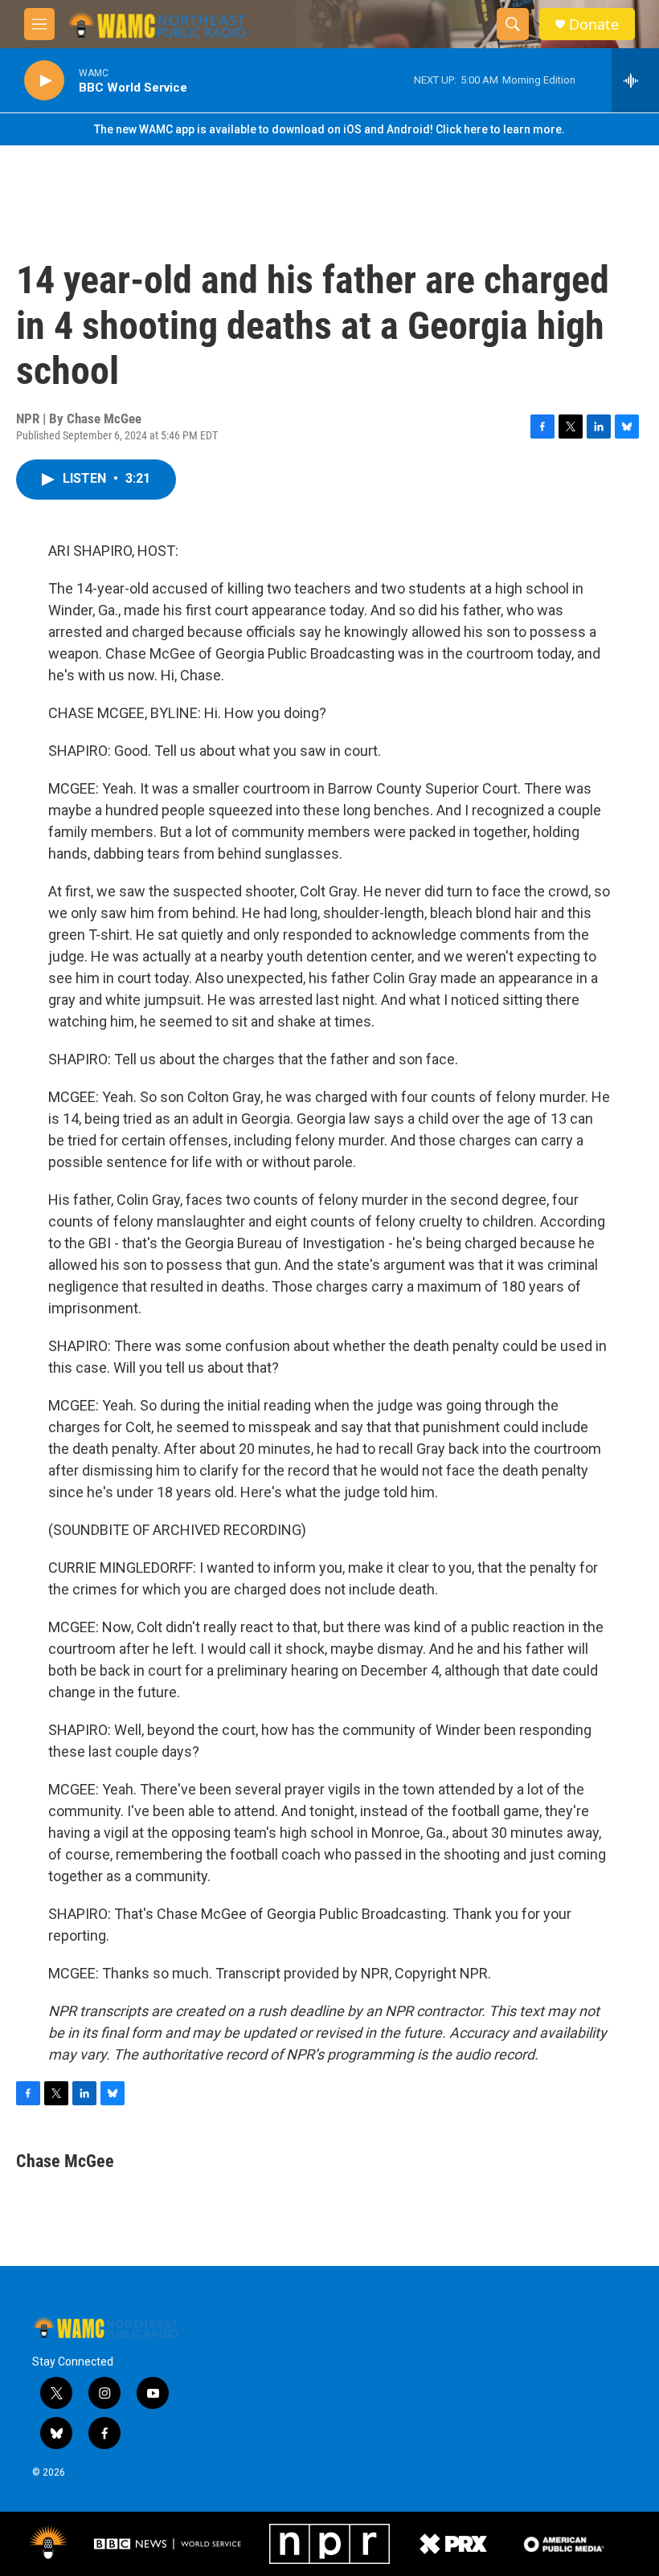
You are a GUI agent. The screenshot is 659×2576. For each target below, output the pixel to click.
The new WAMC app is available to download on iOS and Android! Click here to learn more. (329, 129)
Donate (594, 24)
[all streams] (635, 80)
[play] (44, 81)
